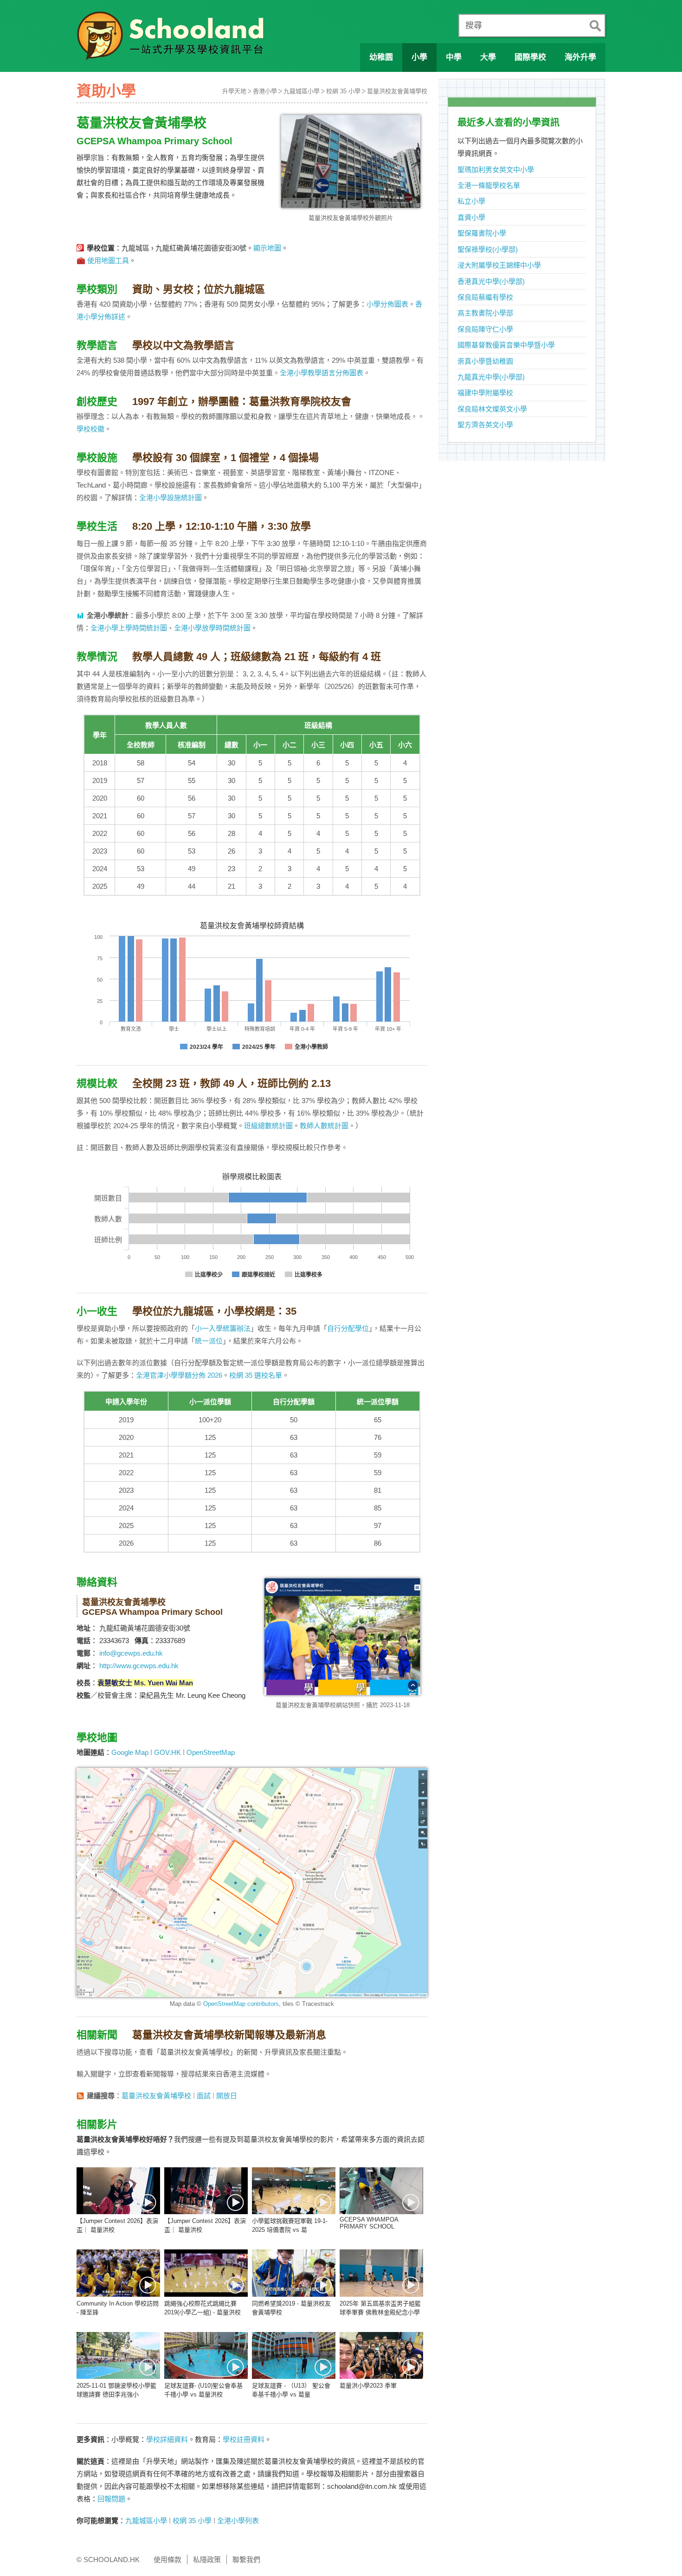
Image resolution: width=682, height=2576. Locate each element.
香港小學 (265, 91)
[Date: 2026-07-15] (118, 2191)
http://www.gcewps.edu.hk (139, 1666)
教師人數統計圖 (324, 1126)
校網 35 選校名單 (256, 1375)
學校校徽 (90, 429)
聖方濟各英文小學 (485, 425)
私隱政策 (207, 2560)
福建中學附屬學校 (485, 393)
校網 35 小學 (343, 91)
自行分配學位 (348, 1328)
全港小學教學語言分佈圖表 (322, 373)
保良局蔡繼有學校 (485, 297)
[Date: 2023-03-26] (206, 2355)
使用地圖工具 (108, 260)
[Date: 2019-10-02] (294, 2273)
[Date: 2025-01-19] (294, 2191)
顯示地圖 (267, 248)
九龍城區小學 (302, 91)
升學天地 (234, 91)
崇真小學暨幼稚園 (485, 361)
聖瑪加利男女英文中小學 (496, 170)
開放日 (227, 2096)
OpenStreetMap (211, 1752)
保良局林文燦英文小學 (492, 409)
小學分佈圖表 (387, 304)
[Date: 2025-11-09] (381, 2273)
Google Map (130, 1752)
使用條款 (167, 2560)
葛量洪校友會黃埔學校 (397, 91)
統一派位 (209, 1341)
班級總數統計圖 (268, 1126)
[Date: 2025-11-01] (118, 2355)
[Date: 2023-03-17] (381, 2355)
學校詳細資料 (167, 2439)
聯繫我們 (246, 2560)
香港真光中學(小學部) (491, 281)
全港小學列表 (238, 2521)
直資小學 (471, 217)
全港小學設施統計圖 (170, 498)
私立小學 (471, 201)
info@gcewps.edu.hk (131, 1653)
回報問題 (111, 2499)
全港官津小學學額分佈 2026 (179, 1375)
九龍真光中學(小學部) (491, 377)
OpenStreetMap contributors (241, 2004)
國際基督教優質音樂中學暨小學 (506, 345)
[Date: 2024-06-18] (381, 2191)
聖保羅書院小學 (482, 233)
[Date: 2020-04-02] (206, 2273)
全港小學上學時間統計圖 (129, 628)
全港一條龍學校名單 (489, 185)
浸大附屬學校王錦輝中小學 (499, 265)
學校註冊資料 (244, 2439)
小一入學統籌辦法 (223, 1328)
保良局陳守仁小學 (485, 329)
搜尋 (474, 26)
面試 (204, 2096)
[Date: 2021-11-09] (118, 2273)
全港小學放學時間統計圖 (212, 628)
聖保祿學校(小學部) (488, 249)
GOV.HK (167, 1752)
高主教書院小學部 (485, 313)
